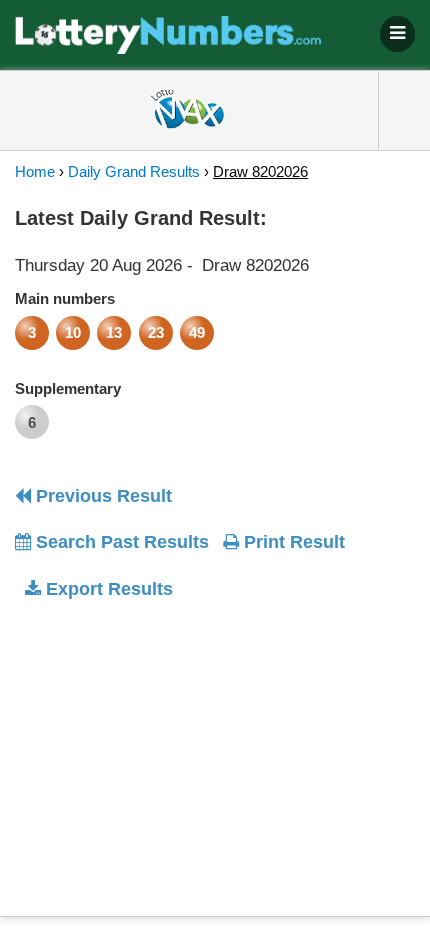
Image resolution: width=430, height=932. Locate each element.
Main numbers (65, 298)
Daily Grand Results (134, 171)
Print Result (292, 542)
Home (35, 171)
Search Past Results (120, 542)
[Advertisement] (183, 742)
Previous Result (101, 496)
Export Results (107, 589)
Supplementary (68, 388)
